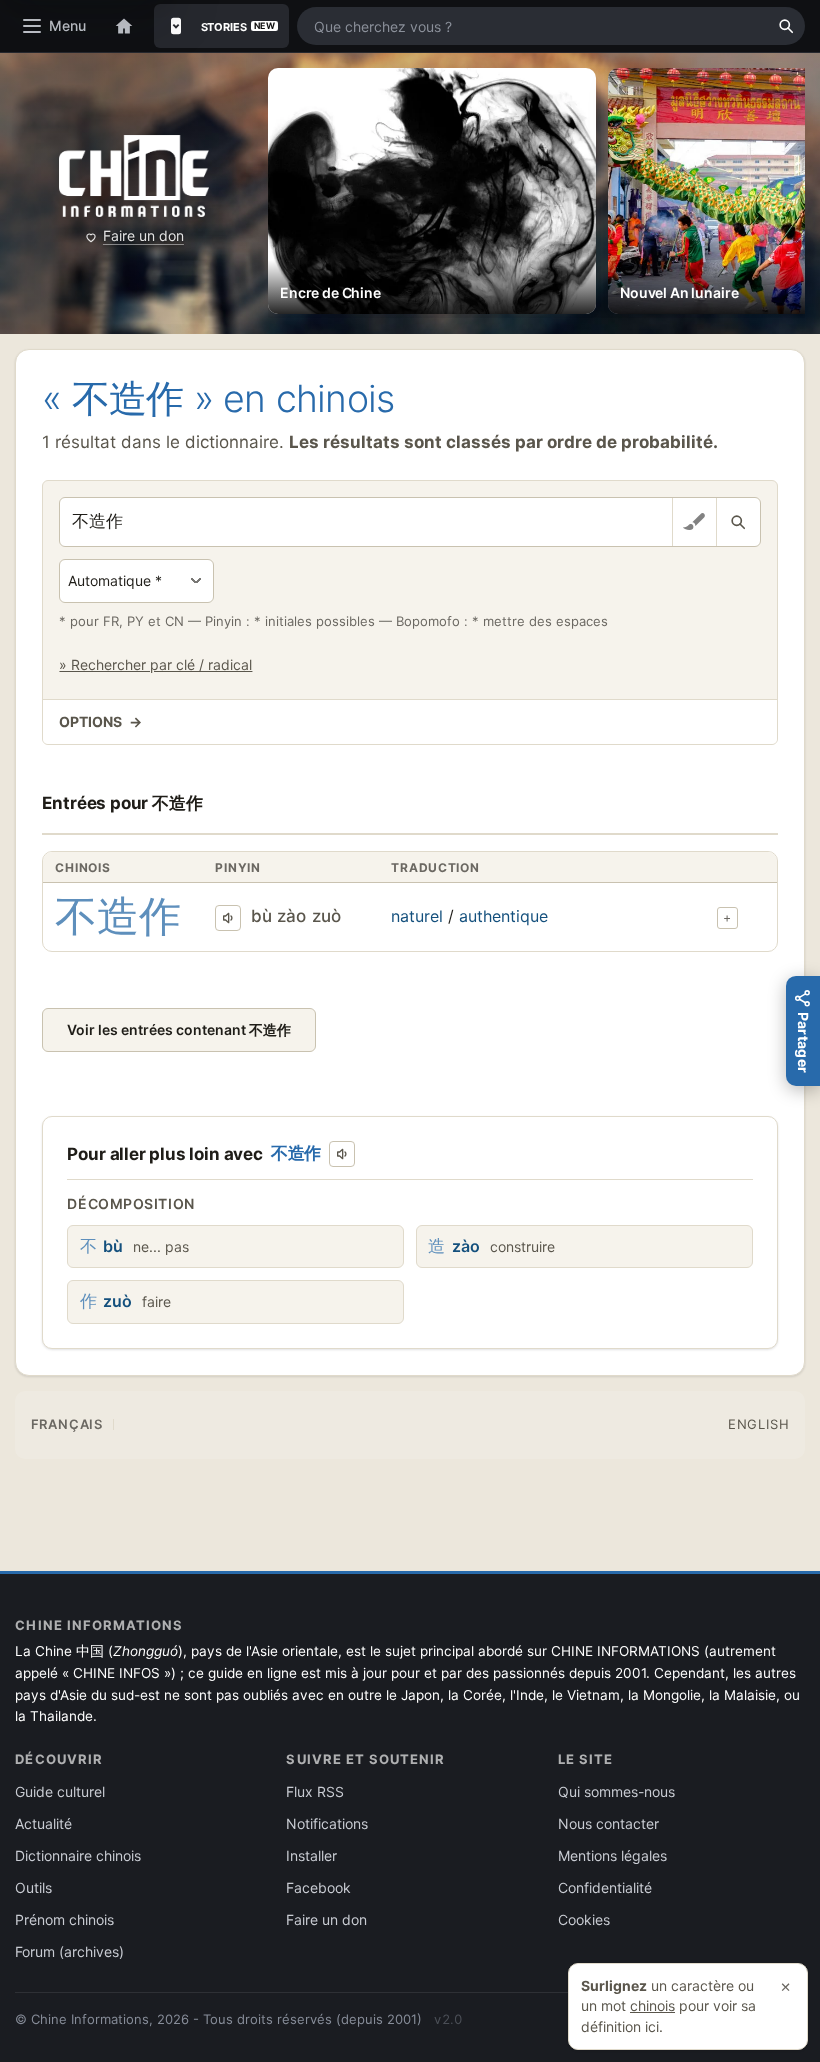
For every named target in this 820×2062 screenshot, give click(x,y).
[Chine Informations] (134, 176)
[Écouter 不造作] (228, 918)
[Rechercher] (786, 26)
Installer (311, 1855)
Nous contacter (608, 1823)
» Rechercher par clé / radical (155, 664)
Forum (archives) (69, 1951)
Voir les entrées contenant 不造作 (179, 1029)
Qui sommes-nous (616, 1791)
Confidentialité (605, 1887)
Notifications (327, 1823)
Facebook (318, 1887)
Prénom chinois (64, 1919)
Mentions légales (612, 1855)
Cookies (584, 1919)
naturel (417, 916)
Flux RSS (315, 1791)
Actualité (43, 1823)
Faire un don (143, 235)
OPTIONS (100, 721)
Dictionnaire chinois (78, 1855)
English (758, 1424)
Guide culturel (60, 1791)
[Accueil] (124, 26)
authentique (503, 916)
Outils (33, 1887)
